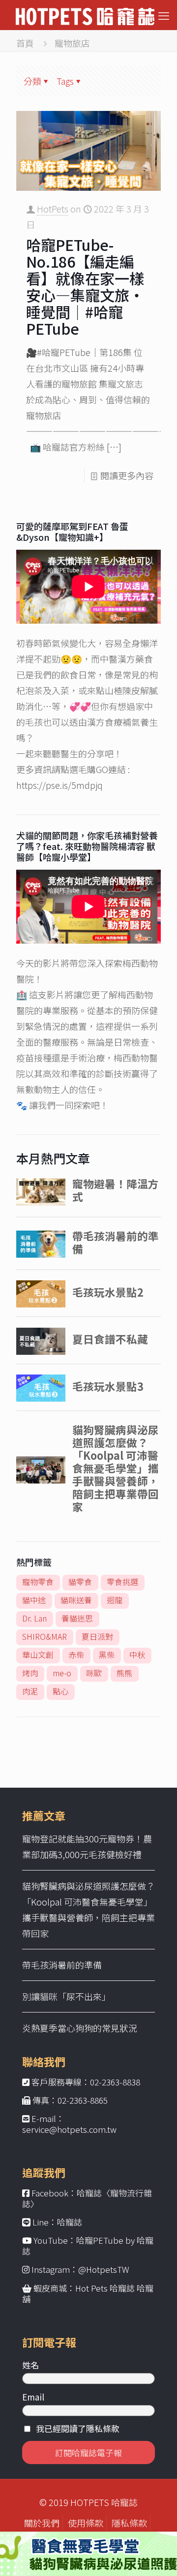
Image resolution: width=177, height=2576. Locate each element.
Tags (65, 81)
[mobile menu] (164, 15)
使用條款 (86, 2523)
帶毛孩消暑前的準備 (62, 1965)
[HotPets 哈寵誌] (85, 15)
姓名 (30, 2365)
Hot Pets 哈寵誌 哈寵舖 (88, 2293)
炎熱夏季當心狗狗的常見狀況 (80, 2028)
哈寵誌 (70, 2222)
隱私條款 (129, 2523)
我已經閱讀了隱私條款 (78, 2428)
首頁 (25, 43)
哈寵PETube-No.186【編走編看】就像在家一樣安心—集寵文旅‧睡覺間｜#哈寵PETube (85, 286)
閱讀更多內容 (127, 475)
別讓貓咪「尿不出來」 (66, 1996)
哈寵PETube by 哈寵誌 (88, 2245)
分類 (32, 81)
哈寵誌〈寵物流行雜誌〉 (87, 2198)
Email (33, 2397)
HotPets (53, 209)
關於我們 (42, 2523)
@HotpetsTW (104, 2269)
